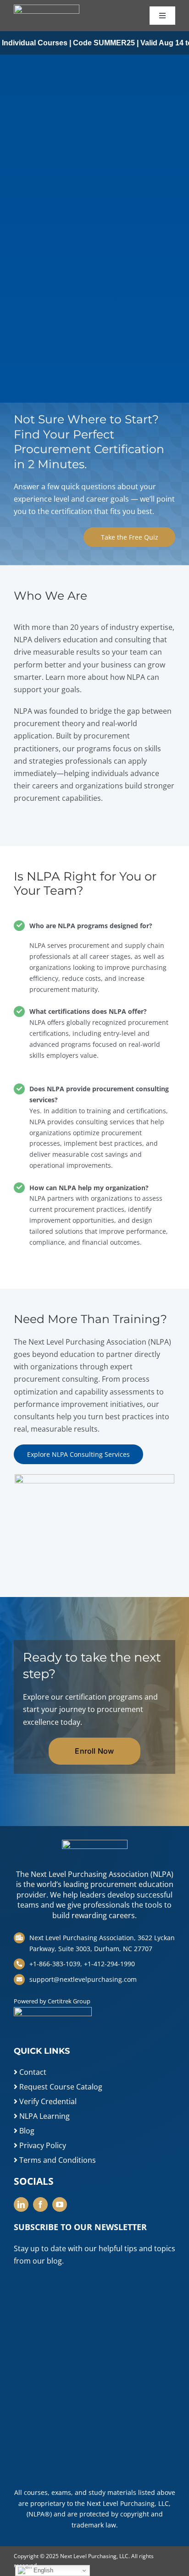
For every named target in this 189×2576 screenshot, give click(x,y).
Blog (26, 2131)
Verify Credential (47, 2101)
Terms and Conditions (57, 2160)
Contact (32, 2072)
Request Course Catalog (60, 2087)
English (42, 2570)
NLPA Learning (44, 2116)
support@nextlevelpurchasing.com (83, 1979)
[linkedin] (21, 2204)
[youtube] (60, 2204)
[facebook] (40, 2204)
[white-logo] (47, 8)
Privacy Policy (42, 2145)
